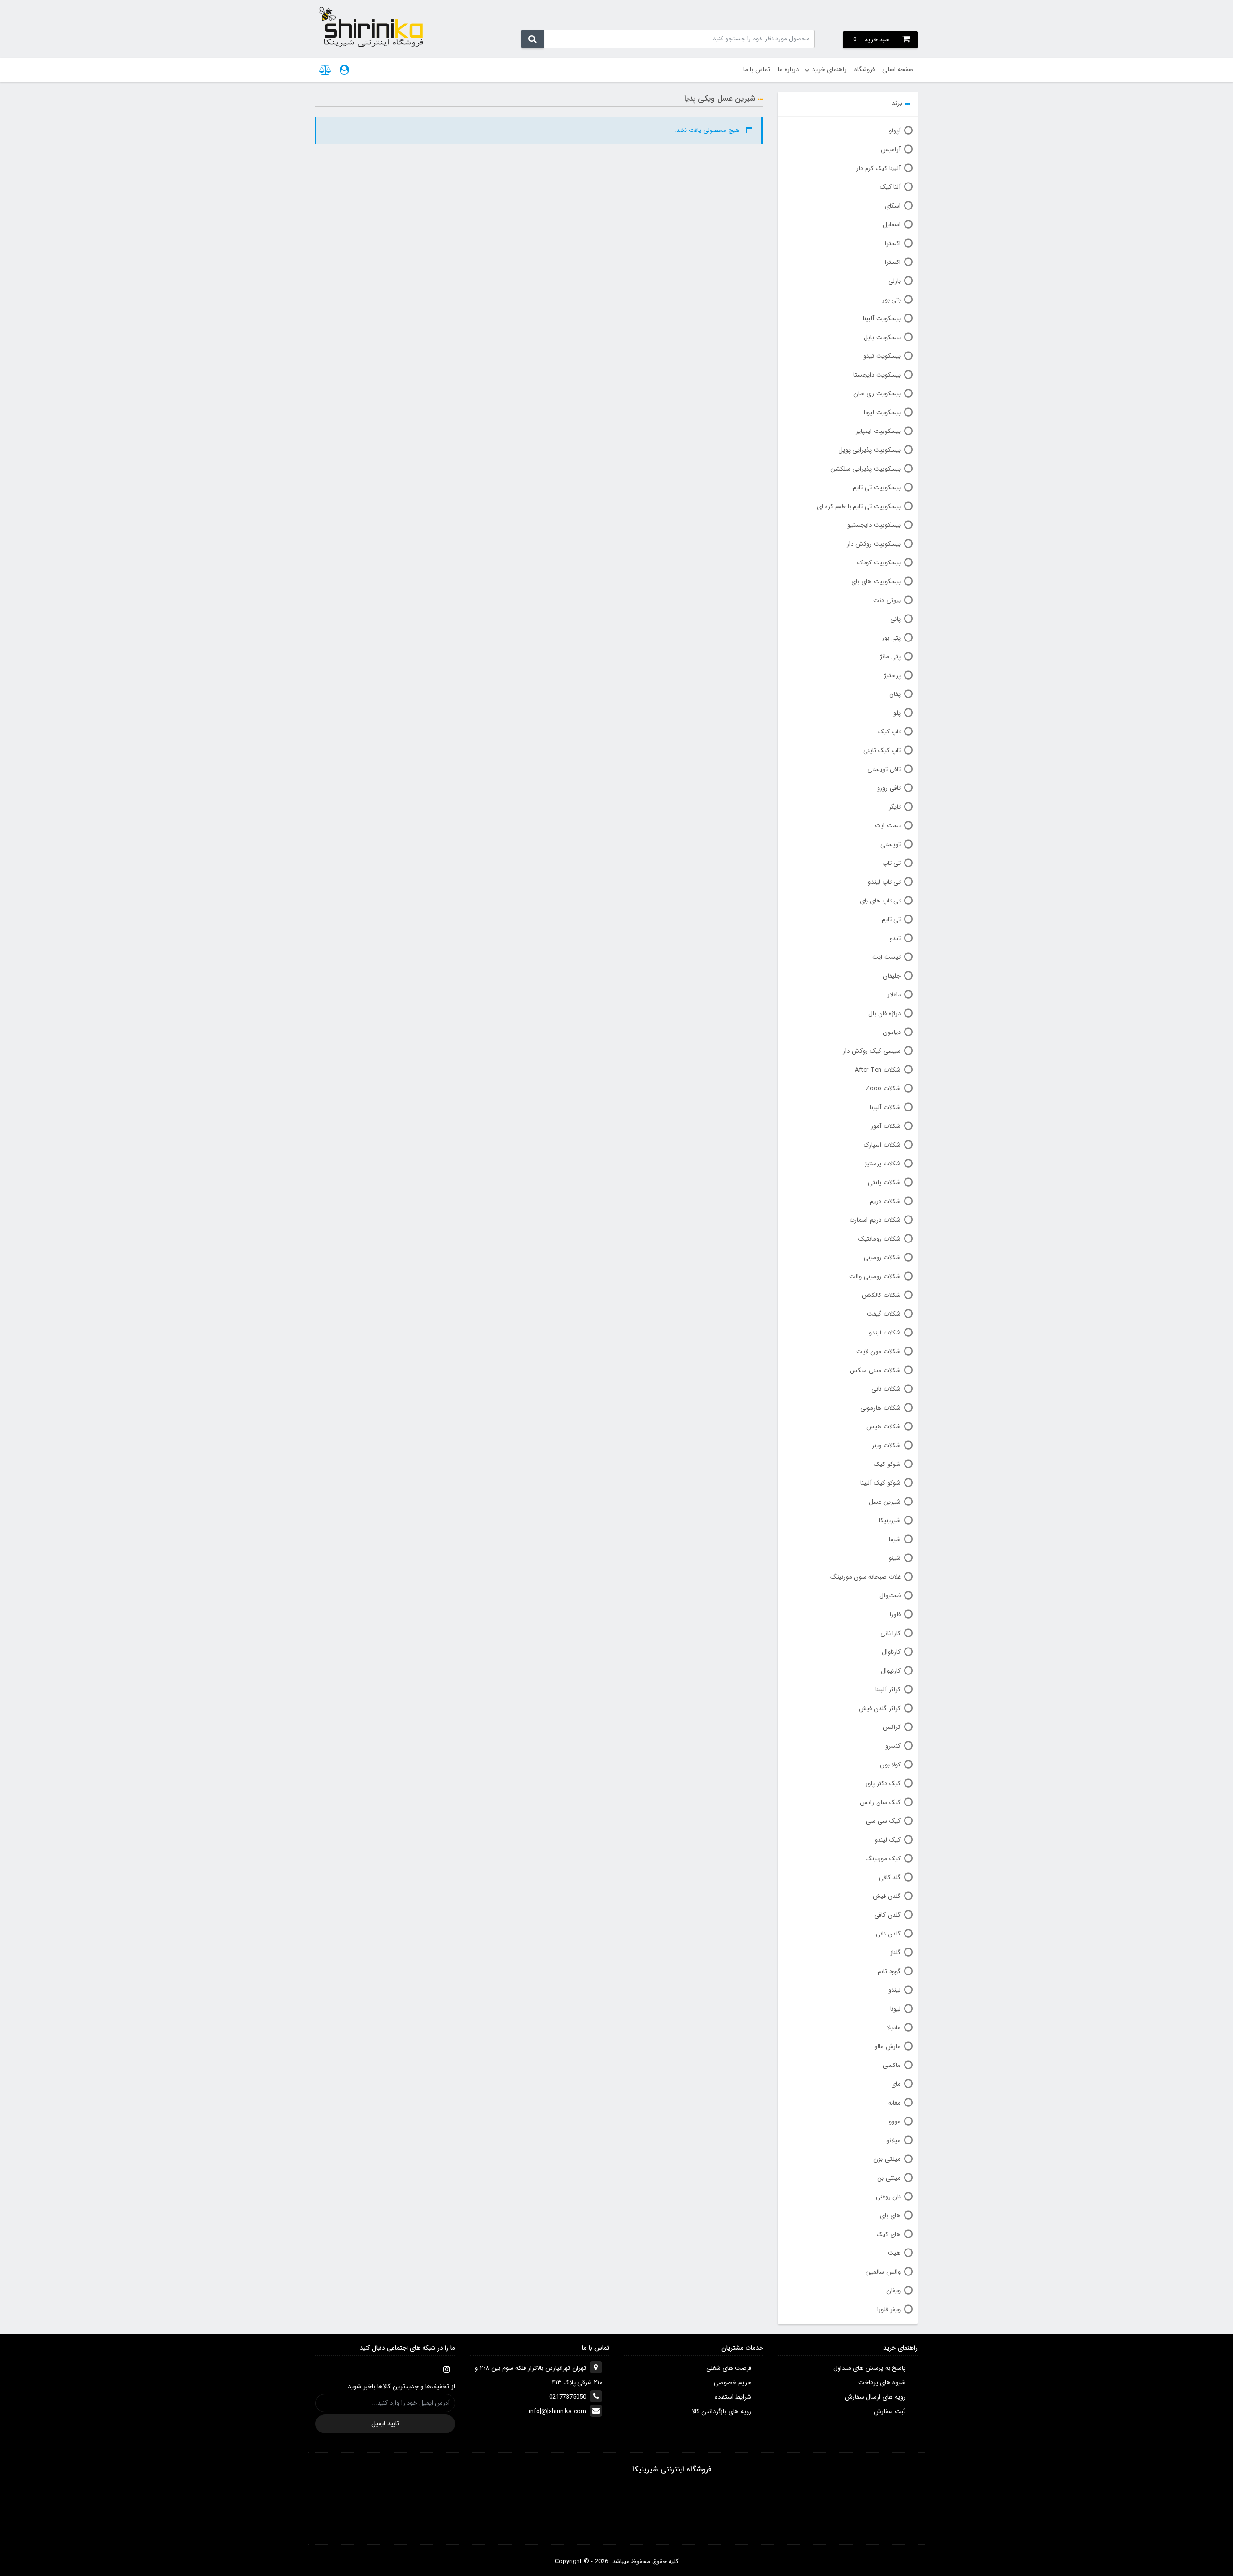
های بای (890, 2216)
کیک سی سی (883, 1821)
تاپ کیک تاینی (882, 751)
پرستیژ (892, 675)
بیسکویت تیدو (882, 356)
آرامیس (891, 150)
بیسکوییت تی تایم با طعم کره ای (859, 506)
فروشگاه (865, 70)
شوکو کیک (887, 1464)
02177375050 (568, 2397)
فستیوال (890, 1596)
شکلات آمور (886, 1126)
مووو (895, 2122)
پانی (895, 619)
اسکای (893, 206)
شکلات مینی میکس (875, 1370)
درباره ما (788, 70)
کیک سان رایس (880, 1802)
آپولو (895, 131)
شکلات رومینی (882, 1258)
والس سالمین (883, 2272)
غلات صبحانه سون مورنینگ (866, 1577)
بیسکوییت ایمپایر (878, 431)
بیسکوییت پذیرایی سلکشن (866, 469)
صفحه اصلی (898, 70)
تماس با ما (757, 70)
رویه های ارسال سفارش (875, 2397)
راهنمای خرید (829, 70)
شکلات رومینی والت (875, 1276)
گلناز (895, 1953)
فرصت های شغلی (729, 2368)
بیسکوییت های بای (876, 582)
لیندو (894, 1990)
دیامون (892, 1032)
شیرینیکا (890, 1521)
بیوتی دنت (887, 600)
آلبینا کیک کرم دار (879, 168)
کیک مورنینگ (883, 1859)
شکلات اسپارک (882, 1145)
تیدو (895, 938)
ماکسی (892, 2065)
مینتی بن (889, 2178)
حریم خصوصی (733, 2383)
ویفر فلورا (889, 2309)
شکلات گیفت (884, 1314)
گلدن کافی (887, 1915)
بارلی (894, 281)
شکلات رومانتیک (879, 1239)
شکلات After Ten (878, 1070)
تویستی (891, 844)
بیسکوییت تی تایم (877, 488)
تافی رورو (889, 788)
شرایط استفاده (733, 2397)
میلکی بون (887, 2159)
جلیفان (892, 976)
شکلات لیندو (885, 1333)
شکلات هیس (884, 1427)
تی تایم (891, 920)
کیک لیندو (888, 1840)
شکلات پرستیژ (883, 1164)
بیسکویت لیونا (882, 412)
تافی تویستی (884, 769)
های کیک (889, 2234)
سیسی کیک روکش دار (872, 1051)
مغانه (894, 2103)
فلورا (895, 1615)
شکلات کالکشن (881, 1295)
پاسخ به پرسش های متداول (869, 2368)
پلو (897, 713)
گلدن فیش (887, 1896)
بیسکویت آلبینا (882, 319)
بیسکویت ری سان (877, 394)
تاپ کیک (889, 732)
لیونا (895, 2009)
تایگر (895, 807)
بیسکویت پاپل (882, 337)
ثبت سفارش (890, 2412)
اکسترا (893, 243)
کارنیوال (891, 1671)
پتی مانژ (890, 657)
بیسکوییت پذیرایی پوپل (870, 450)
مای (896, 2084)
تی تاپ (892, 863)
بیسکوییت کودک (879, 563)
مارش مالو (887, 2046)
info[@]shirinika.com (557, 2412)
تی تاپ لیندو (884, 882)
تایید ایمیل (385, 2424)
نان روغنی (888, 2197)
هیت (894, 2253)
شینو (895, 1558)
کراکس (892, 1727)
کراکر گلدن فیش (880, 1708)
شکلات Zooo (883, 1089)
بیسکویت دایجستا (877, 375)
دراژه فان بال (885, 1013)
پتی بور (891, 638)
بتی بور (892, 300)
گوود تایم (889, 1971)
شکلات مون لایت (879, 1352)
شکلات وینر (886, 1445)
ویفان (893, 2291)
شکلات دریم (885, 1201)
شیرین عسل (885, 1502)
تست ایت (888, 826)
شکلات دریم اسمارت (875, 1220)
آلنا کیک (890, 187)
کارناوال (891, 1652)
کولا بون (890, 1765)
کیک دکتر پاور (883, 1784)
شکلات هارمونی (880, 1408)
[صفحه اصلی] (371, 26)
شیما (895, 1539)
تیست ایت (886, 957)
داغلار (894, 995)
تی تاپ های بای (880, 901)
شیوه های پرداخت (882, 2383)
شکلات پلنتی (884, 1183)
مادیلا (894, 2028)
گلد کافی (890, 1877)
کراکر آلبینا (888, 1690)
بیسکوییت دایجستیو (874, 525)
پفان (895, 694)
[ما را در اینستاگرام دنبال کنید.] (446, 2369)
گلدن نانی (888, 1934)
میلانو (893, 2140)
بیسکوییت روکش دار (874, 544)
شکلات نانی (886, 1389)
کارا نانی (891, 1633)
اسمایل (892, 225)
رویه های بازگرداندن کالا (721, 2412)
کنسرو (893, 1746)
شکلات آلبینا (885, 1107)
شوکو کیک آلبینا (880, 1483)
